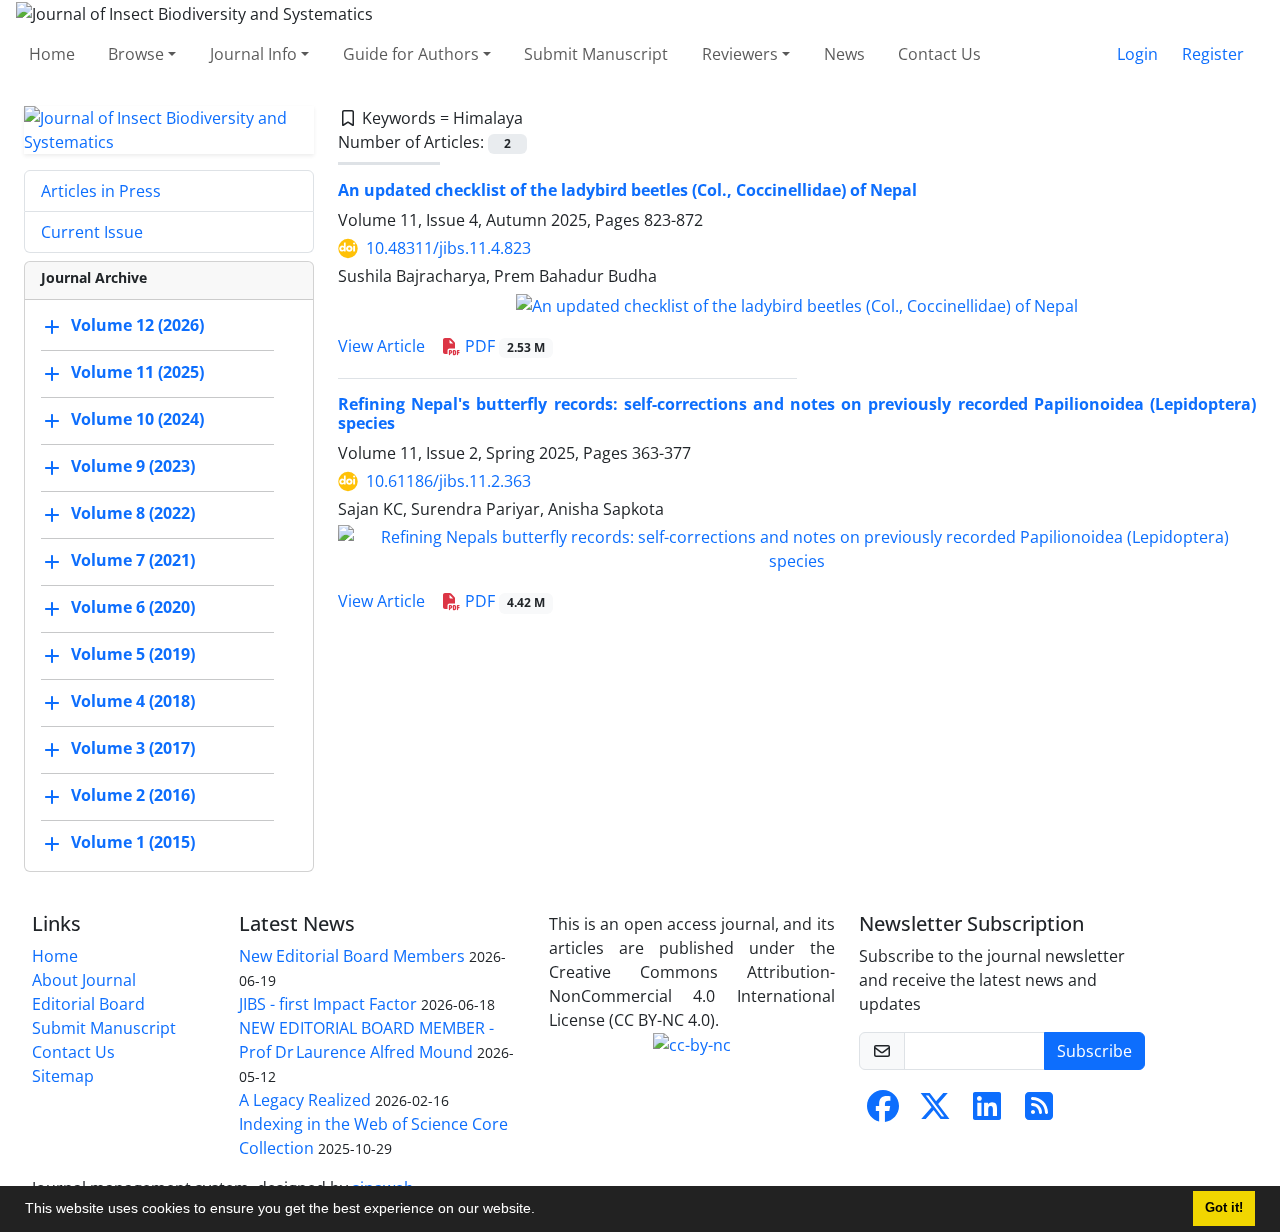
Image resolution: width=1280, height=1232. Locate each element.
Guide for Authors (411, 54)
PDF (503, 346)
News (844, 54)
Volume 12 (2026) (137, 325)
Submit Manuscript (596, 54)
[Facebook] (883, 1112)
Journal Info (253, 54)
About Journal (84, 980)
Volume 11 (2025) (137, 372)
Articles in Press (101, 191)
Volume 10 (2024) (137, 419)
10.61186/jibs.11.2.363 (448, 481)
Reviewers (740, 54)
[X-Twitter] (935, 1112)
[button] (542, 1211)
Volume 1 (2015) (133, 842)
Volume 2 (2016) (133, 795)
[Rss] (1039, 1112)
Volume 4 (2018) (133, 701)
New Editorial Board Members (352, 956)
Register (1213, 54)
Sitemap (63, 1076)
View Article (381, 346)
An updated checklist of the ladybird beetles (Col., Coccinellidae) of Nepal (627, 190)
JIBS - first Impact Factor (328, 1004)
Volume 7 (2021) (133, 560)
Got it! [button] (1224, 1208)
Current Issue (92, 232)
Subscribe (1094, 1051)
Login (1137, 54)
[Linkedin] (987, 1112)
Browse (136, 54)
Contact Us (939, 54)
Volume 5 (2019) (133, 654)
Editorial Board (88, 1004)
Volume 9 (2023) (133, 466)
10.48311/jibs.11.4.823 (448, 248)
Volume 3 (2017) (133, 748)
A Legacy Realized (305, 1100)
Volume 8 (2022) (133, 513)
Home (52, 54)
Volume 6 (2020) (133, 607)
